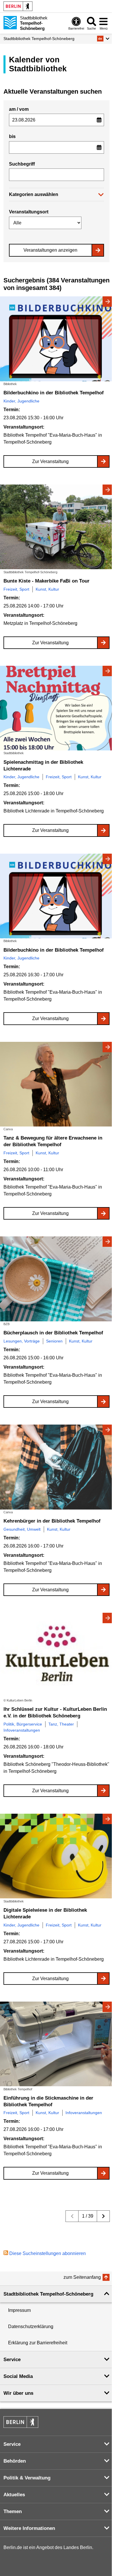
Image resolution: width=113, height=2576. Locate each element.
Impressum (19, 2310)
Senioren (54, 1341)
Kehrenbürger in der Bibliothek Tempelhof (52, 1521)
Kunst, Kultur (47, 589)
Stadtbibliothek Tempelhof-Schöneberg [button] (48, 2294)
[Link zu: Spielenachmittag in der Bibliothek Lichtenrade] (57, 708)
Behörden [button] (15, 2461)
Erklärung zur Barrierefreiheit (38, 2343)
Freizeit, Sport (16, 589)
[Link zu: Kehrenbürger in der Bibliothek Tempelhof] (57, 1467)
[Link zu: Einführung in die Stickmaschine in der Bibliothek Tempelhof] (57, 2044)
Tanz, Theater (61, 1724)
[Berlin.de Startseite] (18, 6)
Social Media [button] (18, 2376)
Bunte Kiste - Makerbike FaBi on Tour (47, 581)
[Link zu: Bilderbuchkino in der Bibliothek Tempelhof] (57, 339)
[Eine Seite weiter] (103, 2216)
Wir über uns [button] (18, 2393)
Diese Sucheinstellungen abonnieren (48, 2253)
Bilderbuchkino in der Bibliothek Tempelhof (54, 393)
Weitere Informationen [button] (29, 2528)
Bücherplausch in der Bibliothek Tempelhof (53, 1333)
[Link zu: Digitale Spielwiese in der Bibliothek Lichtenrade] (57, 1856)
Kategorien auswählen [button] (34, 194)
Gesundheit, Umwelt (22, 1529)
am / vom (19, 109)
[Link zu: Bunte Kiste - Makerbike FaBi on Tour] (57, 527)
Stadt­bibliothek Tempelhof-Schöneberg (39, 39)
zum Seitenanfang (82, 2277)
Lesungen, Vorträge (22, 1341)
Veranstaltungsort (29, 212)
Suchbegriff (22, 164)
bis (12, 136)
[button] (103, 39)
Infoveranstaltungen (22, 1730)
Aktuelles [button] (14, 2495)
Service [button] (12, 2360)
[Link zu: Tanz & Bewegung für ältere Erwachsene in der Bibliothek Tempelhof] (57, 1084)
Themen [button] (13, 2511)
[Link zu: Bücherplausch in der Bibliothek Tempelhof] (57, 1279)
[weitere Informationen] (10, 23)
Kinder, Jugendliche (21, 401)
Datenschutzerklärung (31, 2326)
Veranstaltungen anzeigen (50, 250)
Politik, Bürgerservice (23, 1724)
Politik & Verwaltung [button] (27, 2478)
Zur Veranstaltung (50, 461)
